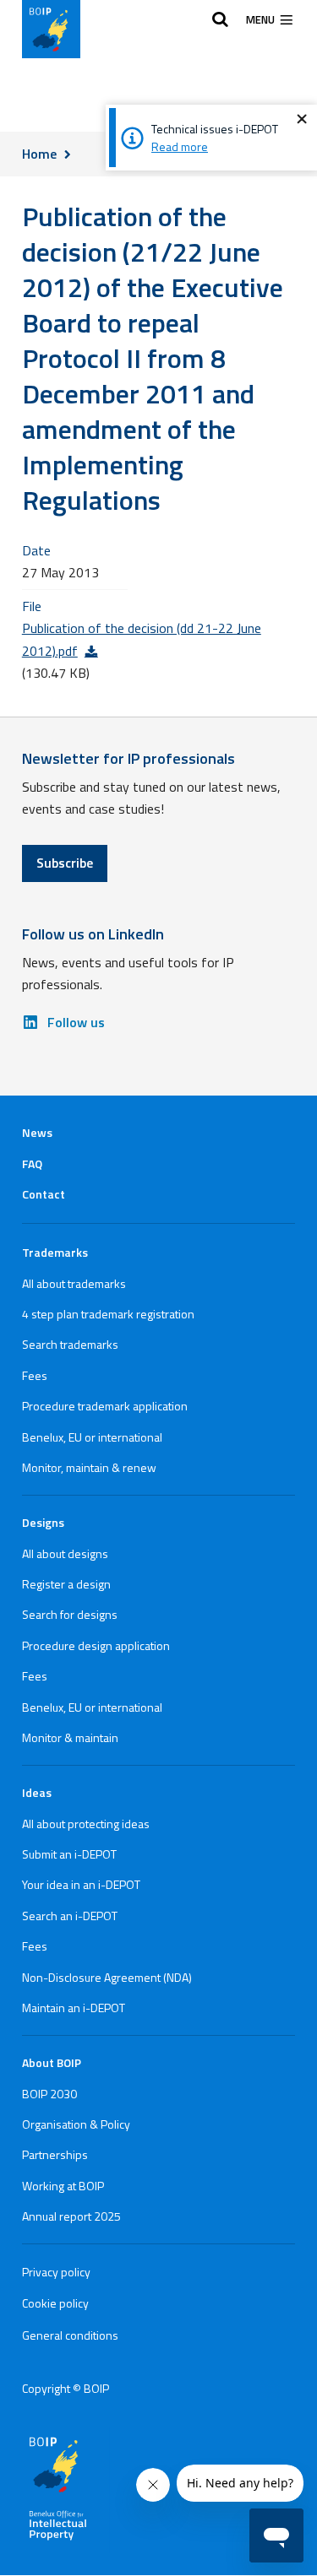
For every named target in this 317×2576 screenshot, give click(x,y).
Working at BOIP (63, 2186)
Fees (35, 1375)
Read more (180, 146)
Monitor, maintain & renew (89, 1467)
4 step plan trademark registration (108, 1314)
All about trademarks (74, 1283)
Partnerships (55, 2154)
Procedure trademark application (105, 1406)
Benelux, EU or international (92, 1437)
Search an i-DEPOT (70, 1916)
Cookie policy (55, 2303)
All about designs (65, 1553)
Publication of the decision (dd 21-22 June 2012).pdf (142, 639)
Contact (44, 1194)
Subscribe (65, 863)
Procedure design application (96, 1645)
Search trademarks (70, 1344)
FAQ (32, 1164)
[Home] (51, 29)
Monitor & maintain (70, 1737)
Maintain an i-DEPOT (74, 2008)
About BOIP (52, 2062)
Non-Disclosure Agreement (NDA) (107, 1977)
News (37, 1132)
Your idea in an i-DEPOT (81, 1884)
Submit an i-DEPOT (69, 1854)
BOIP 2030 (49, 2094)
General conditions (70, 2335)
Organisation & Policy (76, 2124)
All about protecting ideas (86, 1824)
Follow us (76, 1022)
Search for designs (70, 1614)
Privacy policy (56, 2272)
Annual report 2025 (71, 2216)
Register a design (66, 1584)
